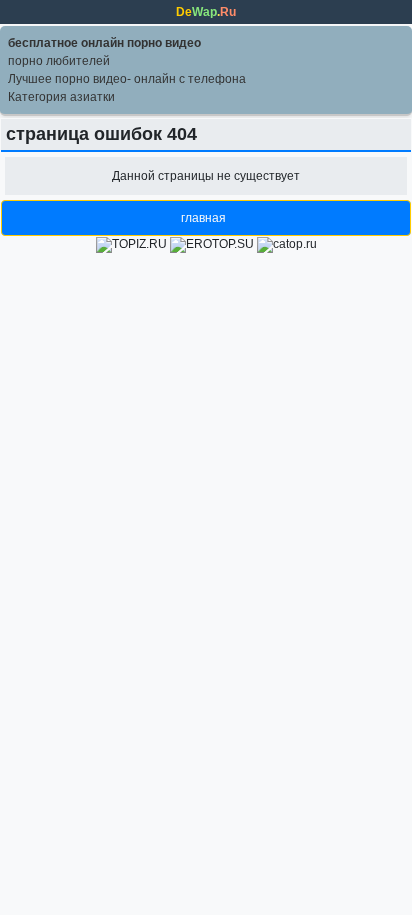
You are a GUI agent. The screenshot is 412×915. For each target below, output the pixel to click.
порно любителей (59, 61)
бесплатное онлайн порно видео (104, 43)
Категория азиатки (61, 97)
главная (203, 218)
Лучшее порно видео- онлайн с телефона (127, 79)
